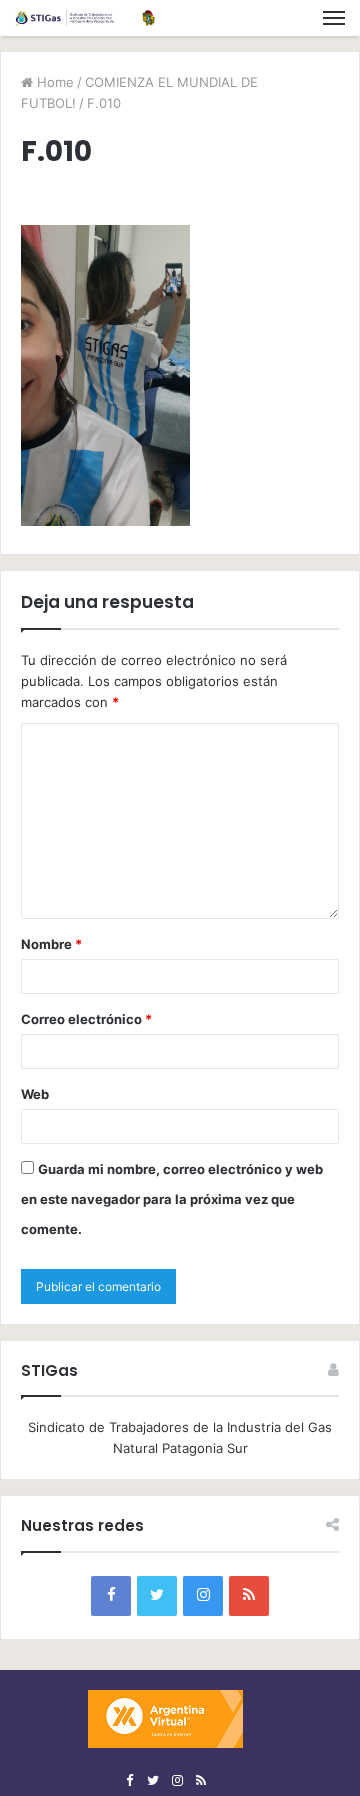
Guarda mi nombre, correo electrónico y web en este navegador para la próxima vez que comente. (172, 1199)
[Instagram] (203, 1596)
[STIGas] (85, 18)
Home (53, 82)
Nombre (51, 944)
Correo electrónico (86, 1019)
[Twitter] (157, 1596)
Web (35, 1094)
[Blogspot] (249, 1596)
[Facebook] (111, 1596)
